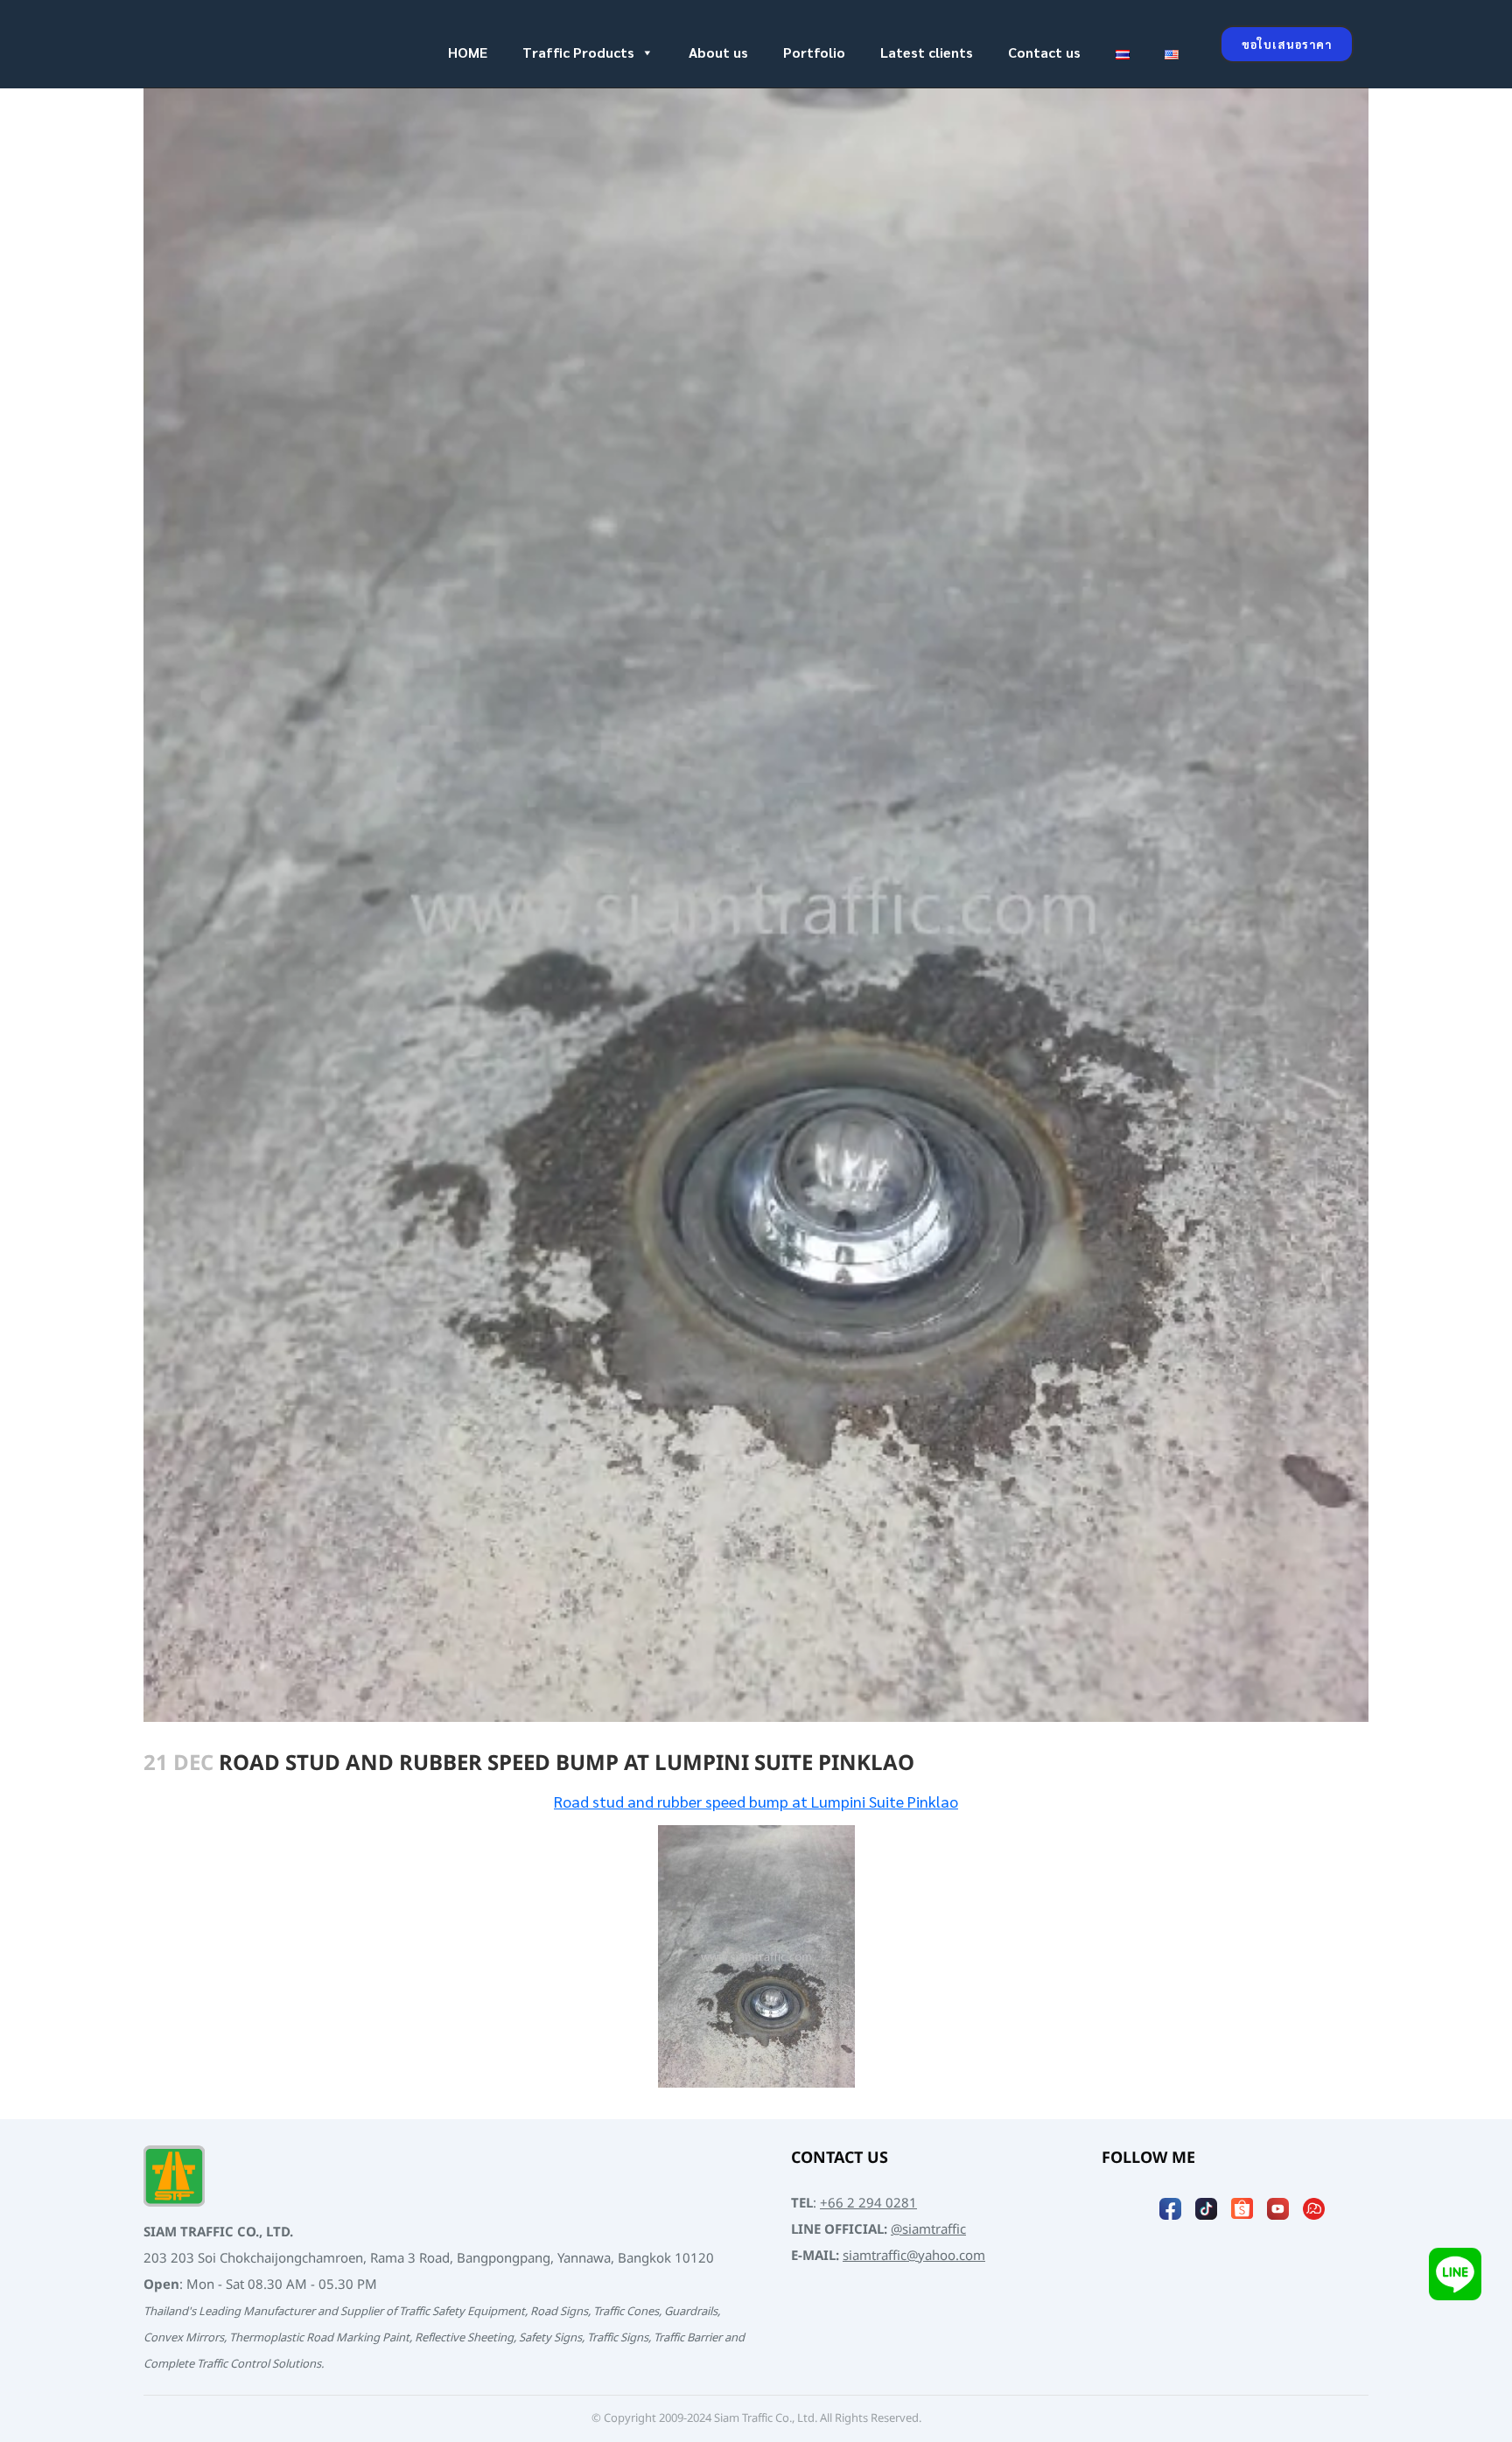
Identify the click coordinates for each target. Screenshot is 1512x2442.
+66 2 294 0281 (868, 2204)
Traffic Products (578, 52)
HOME (468, 52)
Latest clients (927, 52)
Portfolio (814, 52)
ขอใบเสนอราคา (1287, 44)
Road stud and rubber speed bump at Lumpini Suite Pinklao (756, 1801)
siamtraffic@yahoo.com (914, 2256)
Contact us (1044, 52)
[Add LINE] (1455, 2275)
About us (718, 52)
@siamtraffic (928, 2230)
